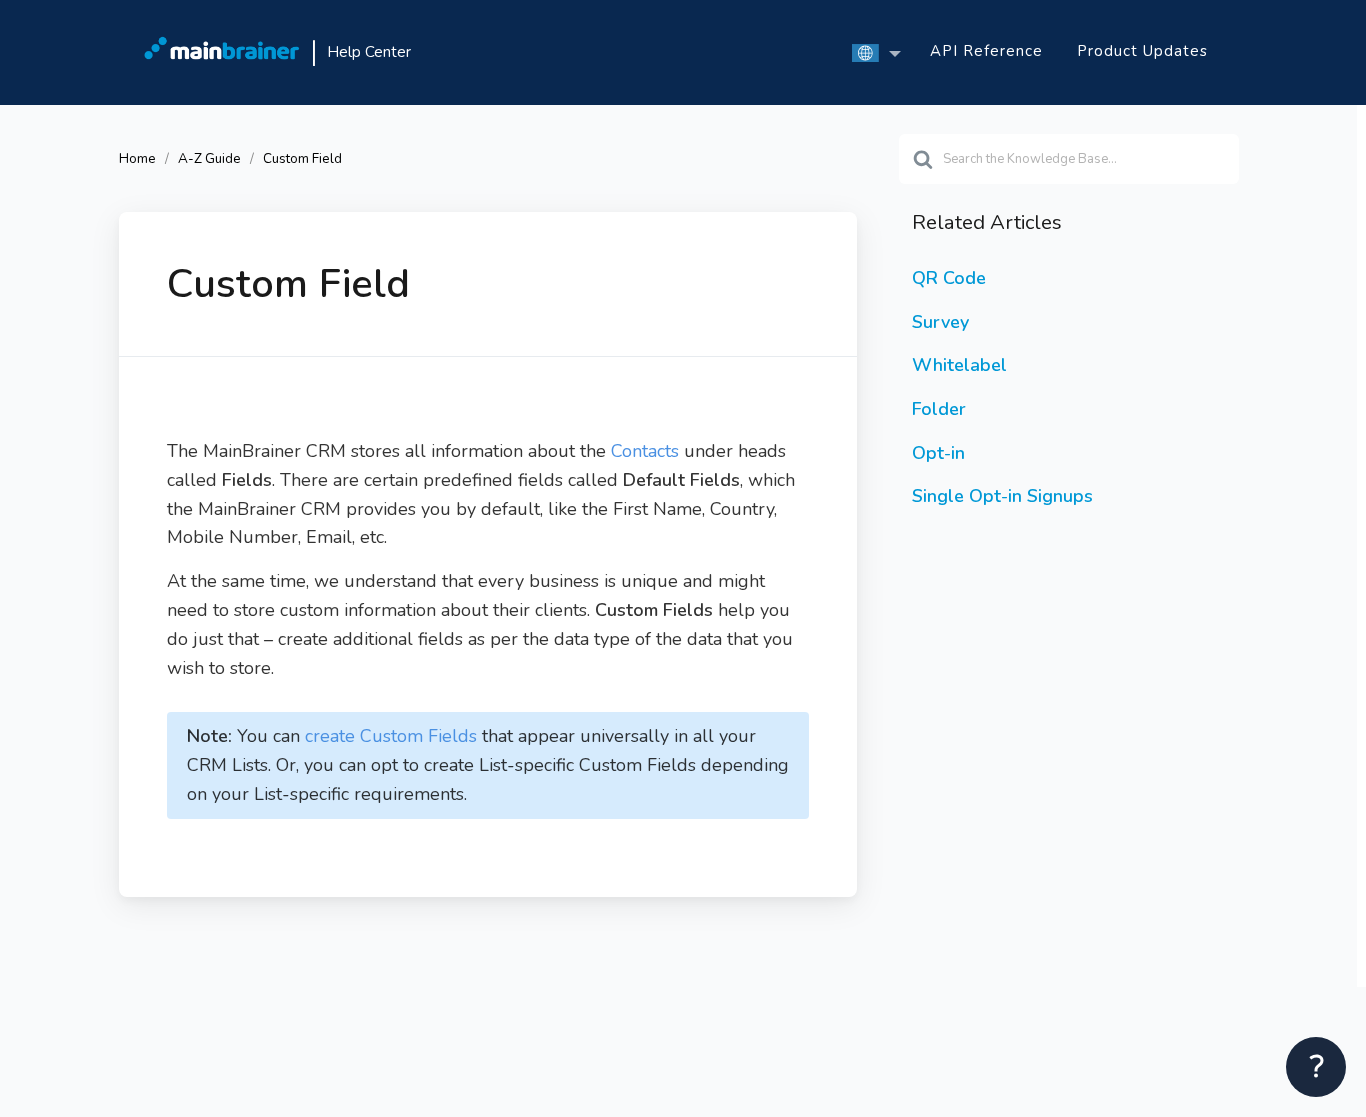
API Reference (986, 51)
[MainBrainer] (222, 52)
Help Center (369, 52)
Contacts (647, 451)
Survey (940, 322)
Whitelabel (959, 365)
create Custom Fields (391, 736)
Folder (939, 409)
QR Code (949, 278)
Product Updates (1142, 51)
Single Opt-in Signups (1002, 496)
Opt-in (938, 453)
